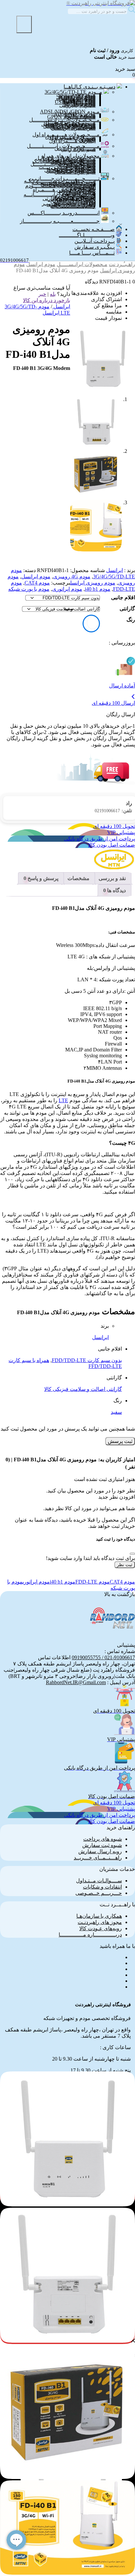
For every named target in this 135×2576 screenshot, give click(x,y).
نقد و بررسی (112, 878)
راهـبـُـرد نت (122, 264)
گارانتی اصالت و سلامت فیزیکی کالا (83, 1389)
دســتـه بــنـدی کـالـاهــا (89, 87)
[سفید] (93, 623)
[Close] (132, 1554)
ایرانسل (115, 570)
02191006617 (113, 811)
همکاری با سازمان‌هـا (99, 1916)
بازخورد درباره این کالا (47, 300)
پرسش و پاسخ (42, 878)
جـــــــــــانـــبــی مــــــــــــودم (60, 186)
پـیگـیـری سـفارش (95, 247)
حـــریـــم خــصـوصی (99, 1893)
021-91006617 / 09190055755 (103, 1657)
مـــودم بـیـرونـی (77, 105)
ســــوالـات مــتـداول (99, 1881)
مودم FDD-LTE (93, 1582)
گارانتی (127, 609)
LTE (63, 1100)
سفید (116, 1412)
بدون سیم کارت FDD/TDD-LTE (87, 1360)
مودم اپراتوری (67, 589)
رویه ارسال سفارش (100, 1851)
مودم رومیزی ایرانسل (93, 583)
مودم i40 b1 (98, 589)
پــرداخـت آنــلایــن (95, 241)
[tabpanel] (67, 2491)
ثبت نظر (125, 1565)
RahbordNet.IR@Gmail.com (76, 1682)
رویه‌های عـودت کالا (101, 1928)
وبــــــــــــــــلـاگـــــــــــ (87, 235)
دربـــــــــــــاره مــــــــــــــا (90, 1935)
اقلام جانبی (123, 597)
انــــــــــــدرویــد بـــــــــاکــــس (64, 213)
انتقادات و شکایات (102, 1887)
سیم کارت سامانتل (75, 172)
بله (53, 294)
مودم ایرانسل (41, 264)
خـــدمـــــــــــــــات (73, 206)
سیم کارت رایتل (78, 149)
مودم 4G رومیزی (72, 577)
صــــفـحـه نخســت (94, 229)
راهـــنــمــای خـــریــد (98, 1858)
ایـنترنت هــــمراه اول (72, 141)
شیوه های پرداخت (103, 1839)
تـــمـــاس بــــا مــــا (92, 253)
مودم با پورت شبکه (29, 589)
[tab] (112, 878)
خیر (42, 294)
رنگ (131, 620)
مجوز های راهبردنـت (100, 1922)
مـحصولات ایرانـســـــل (82, 264)
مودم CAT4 (37, 583)
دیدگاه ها (116, 890)
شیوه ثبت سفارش (102, 1845)
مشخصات (78, 878)
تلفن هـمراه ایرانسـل (73, 128)
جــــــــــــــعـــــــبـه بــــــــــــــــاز (60, 221)
